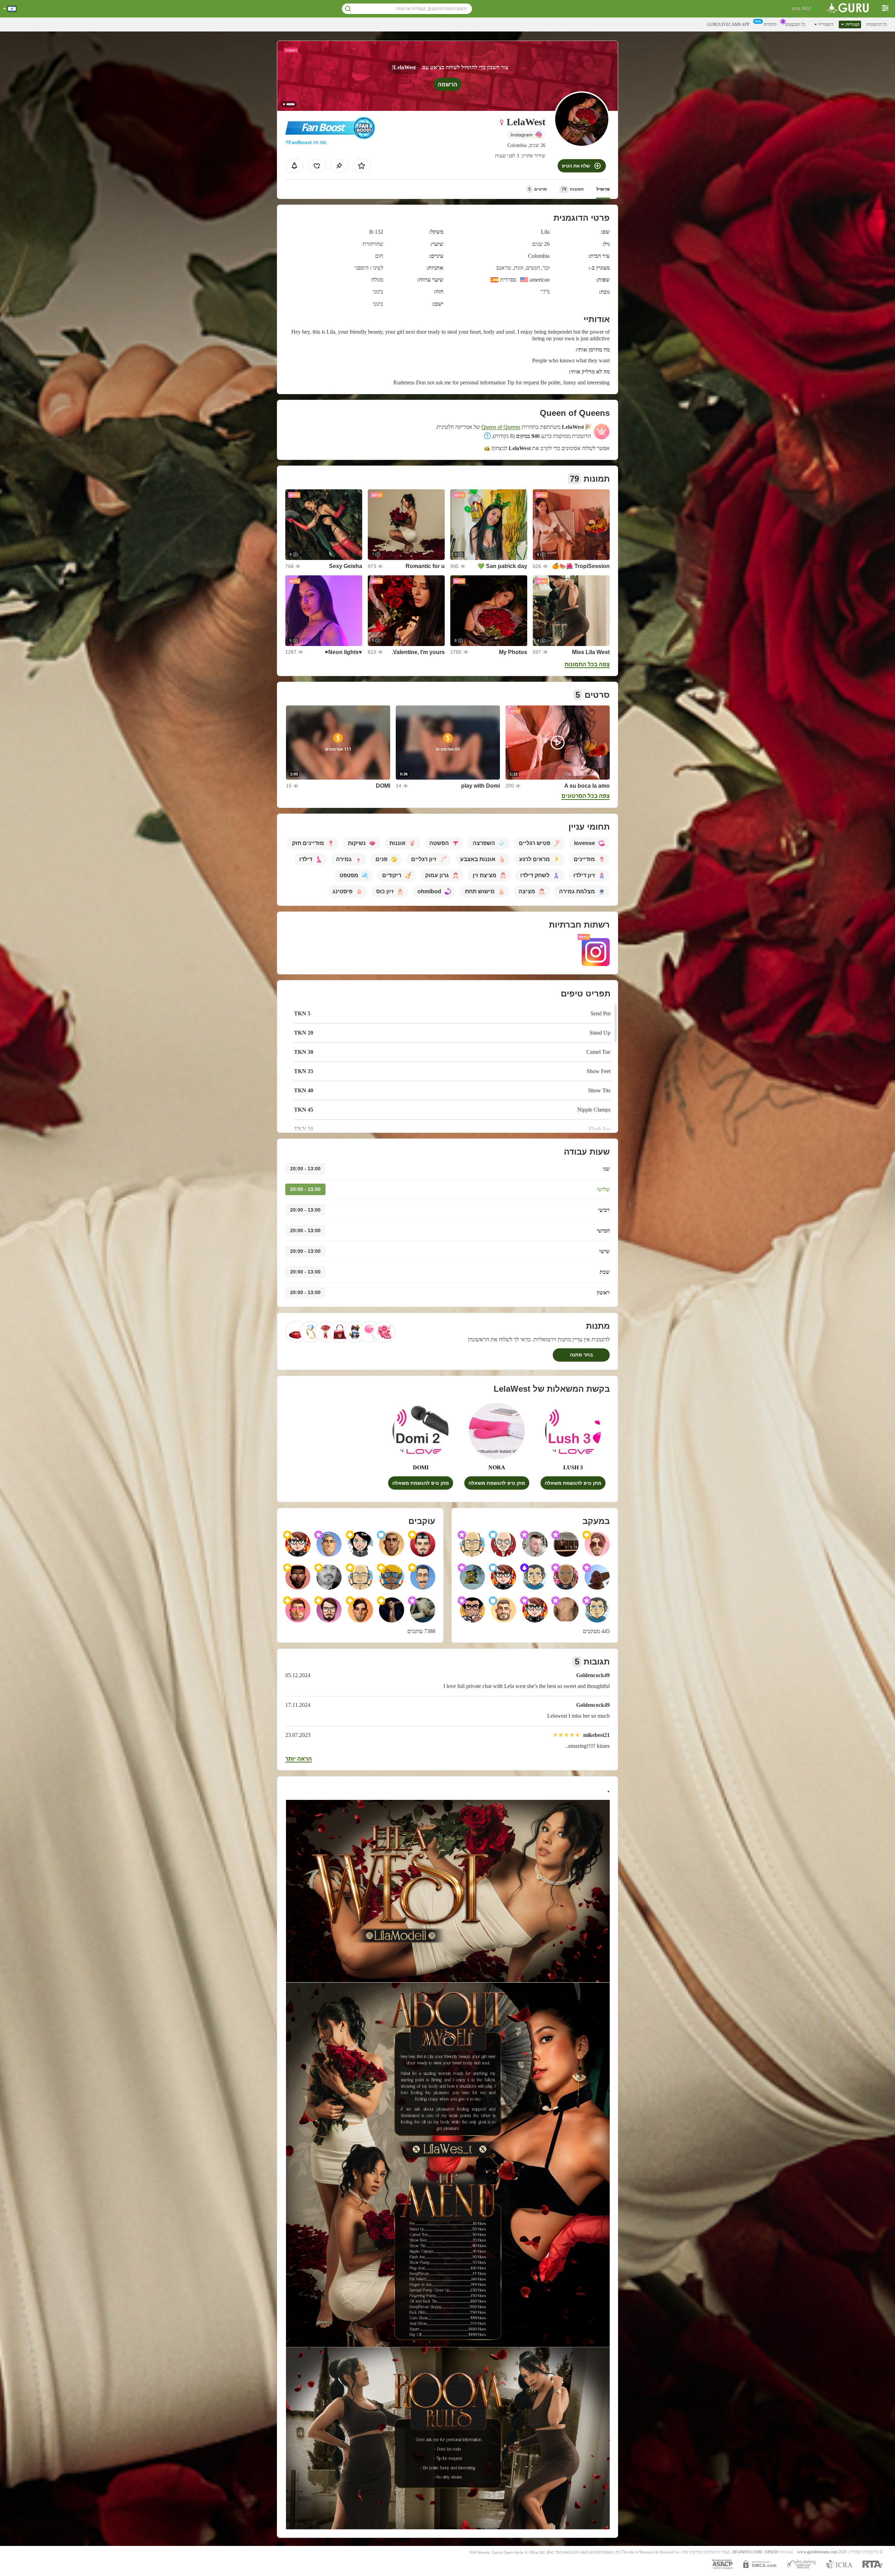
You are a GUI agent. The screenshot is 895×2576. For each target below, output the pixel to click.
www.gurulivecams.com (817, 2552)
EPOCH (772, 2552)
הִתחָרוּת (770, 24)
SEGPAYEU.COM (747, 2552)
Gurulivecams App (728, 24)
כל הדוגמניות (877, 24)
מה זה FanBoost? (306, 142)
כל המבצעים (795, 24)
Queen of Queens (501, 427)
